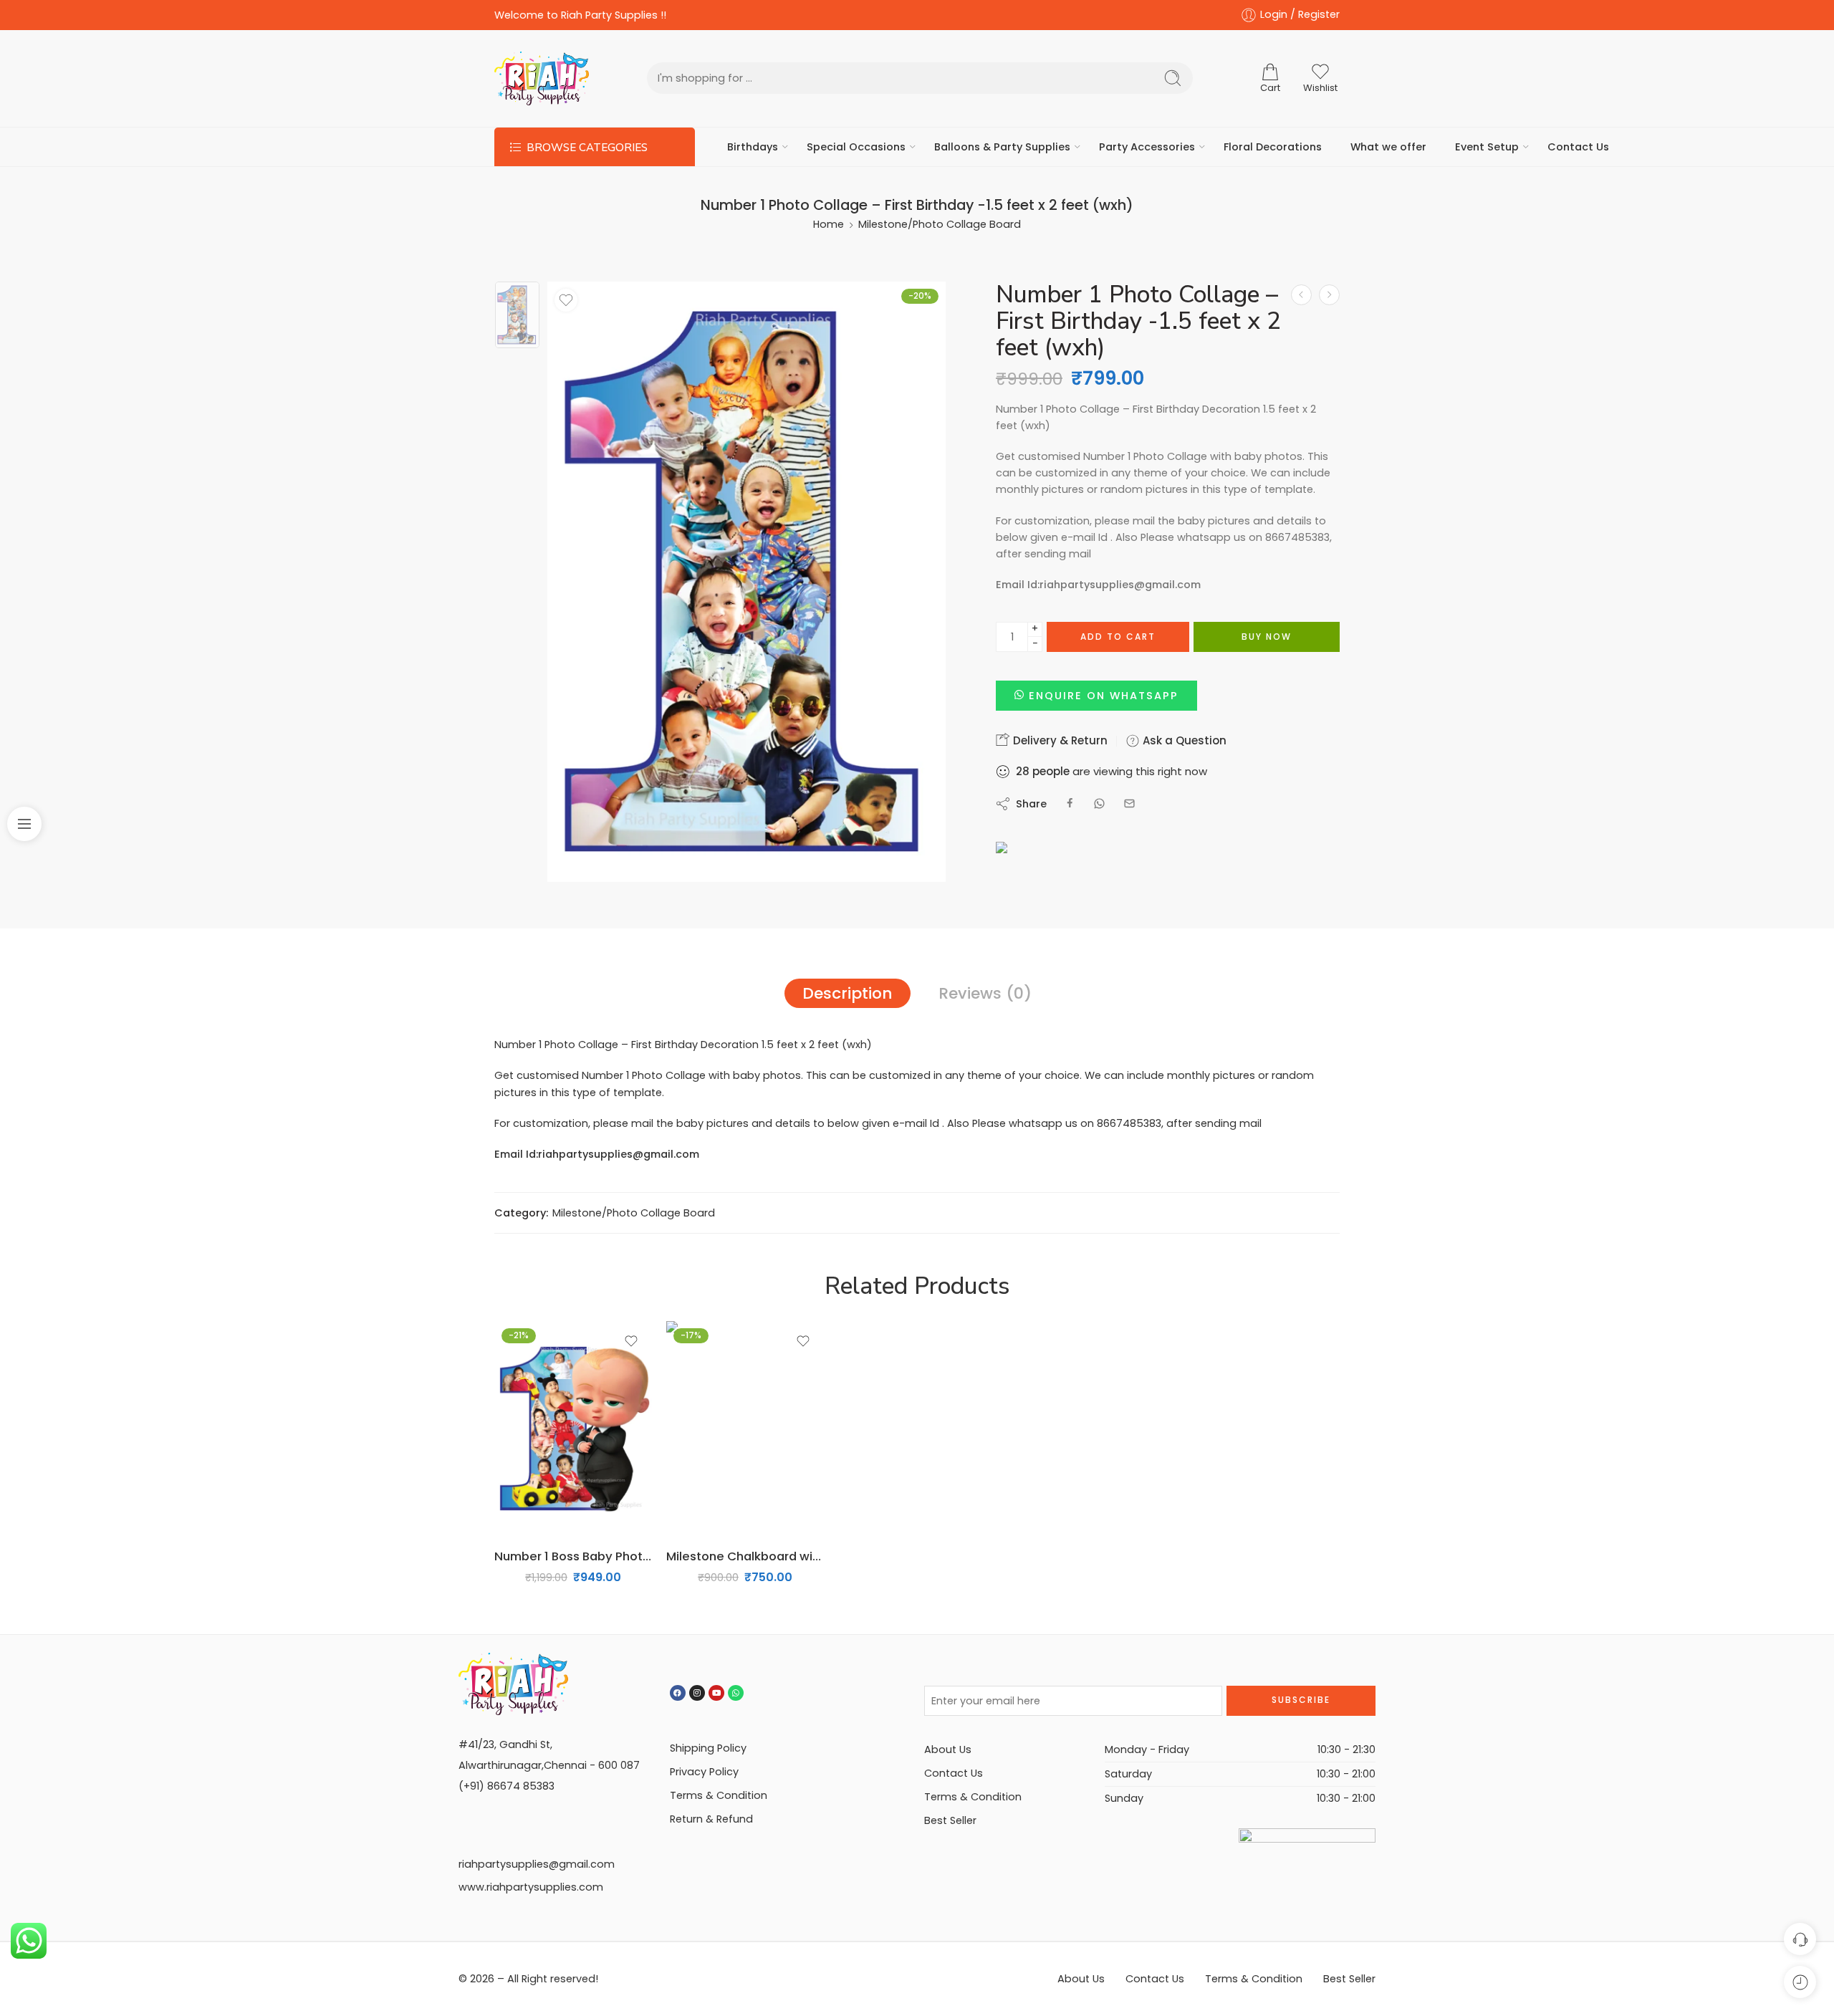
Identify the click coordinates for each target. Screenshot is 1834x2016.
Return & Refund (711, 1819)
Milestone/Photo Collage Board (940, 224)
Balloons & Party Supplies (1002, 147)
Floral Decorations (1273, 147)
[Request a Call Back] (1800, 1939)
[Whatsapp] (736, 1693)
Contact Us (1578, 147)
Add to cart (1118, 637)
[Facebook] (678, 1693)
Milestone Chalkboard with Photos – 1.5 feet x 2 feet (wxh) (745, 1556)
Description (848, 993)
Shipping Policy (708, 1748)
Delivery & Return (1059, 740)
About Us (948, 1749)
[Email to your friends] (1129, 803)
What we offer (1388, 147)
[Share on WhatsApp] (1099, 803)
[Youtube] (716, 1693)
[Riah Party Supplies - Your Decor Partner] (542, 78)
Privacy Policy (704, 1772)
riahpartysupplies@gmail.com (537, 1864)
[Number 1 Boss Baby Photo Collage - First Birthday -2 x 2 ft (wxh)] (1329, 295)
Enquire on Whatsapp (1104, 696)
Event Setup (1487, 147)
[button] (1096, 696)
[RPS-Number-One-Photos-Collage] (517, 315)
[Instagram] (697, 1693)
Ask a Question (1183, 740)
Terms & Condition (719, 1795)
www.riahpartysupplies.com (531, 1887)
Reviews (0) (985, 993)
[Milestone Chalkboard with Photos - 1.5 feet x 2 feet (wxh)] (1301, 295)
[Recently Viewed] (1800, 1982)
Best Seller (950, 1820)
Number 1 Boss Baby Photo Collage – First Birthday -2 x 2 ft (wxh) (573, 1556)
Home (829, 224)
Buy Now (1267, 637)
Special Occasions (856, 147)
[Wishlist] (566, 300)
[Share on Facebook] (1070, 803)
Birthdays (753, 147)
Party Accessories (1147, 147)
